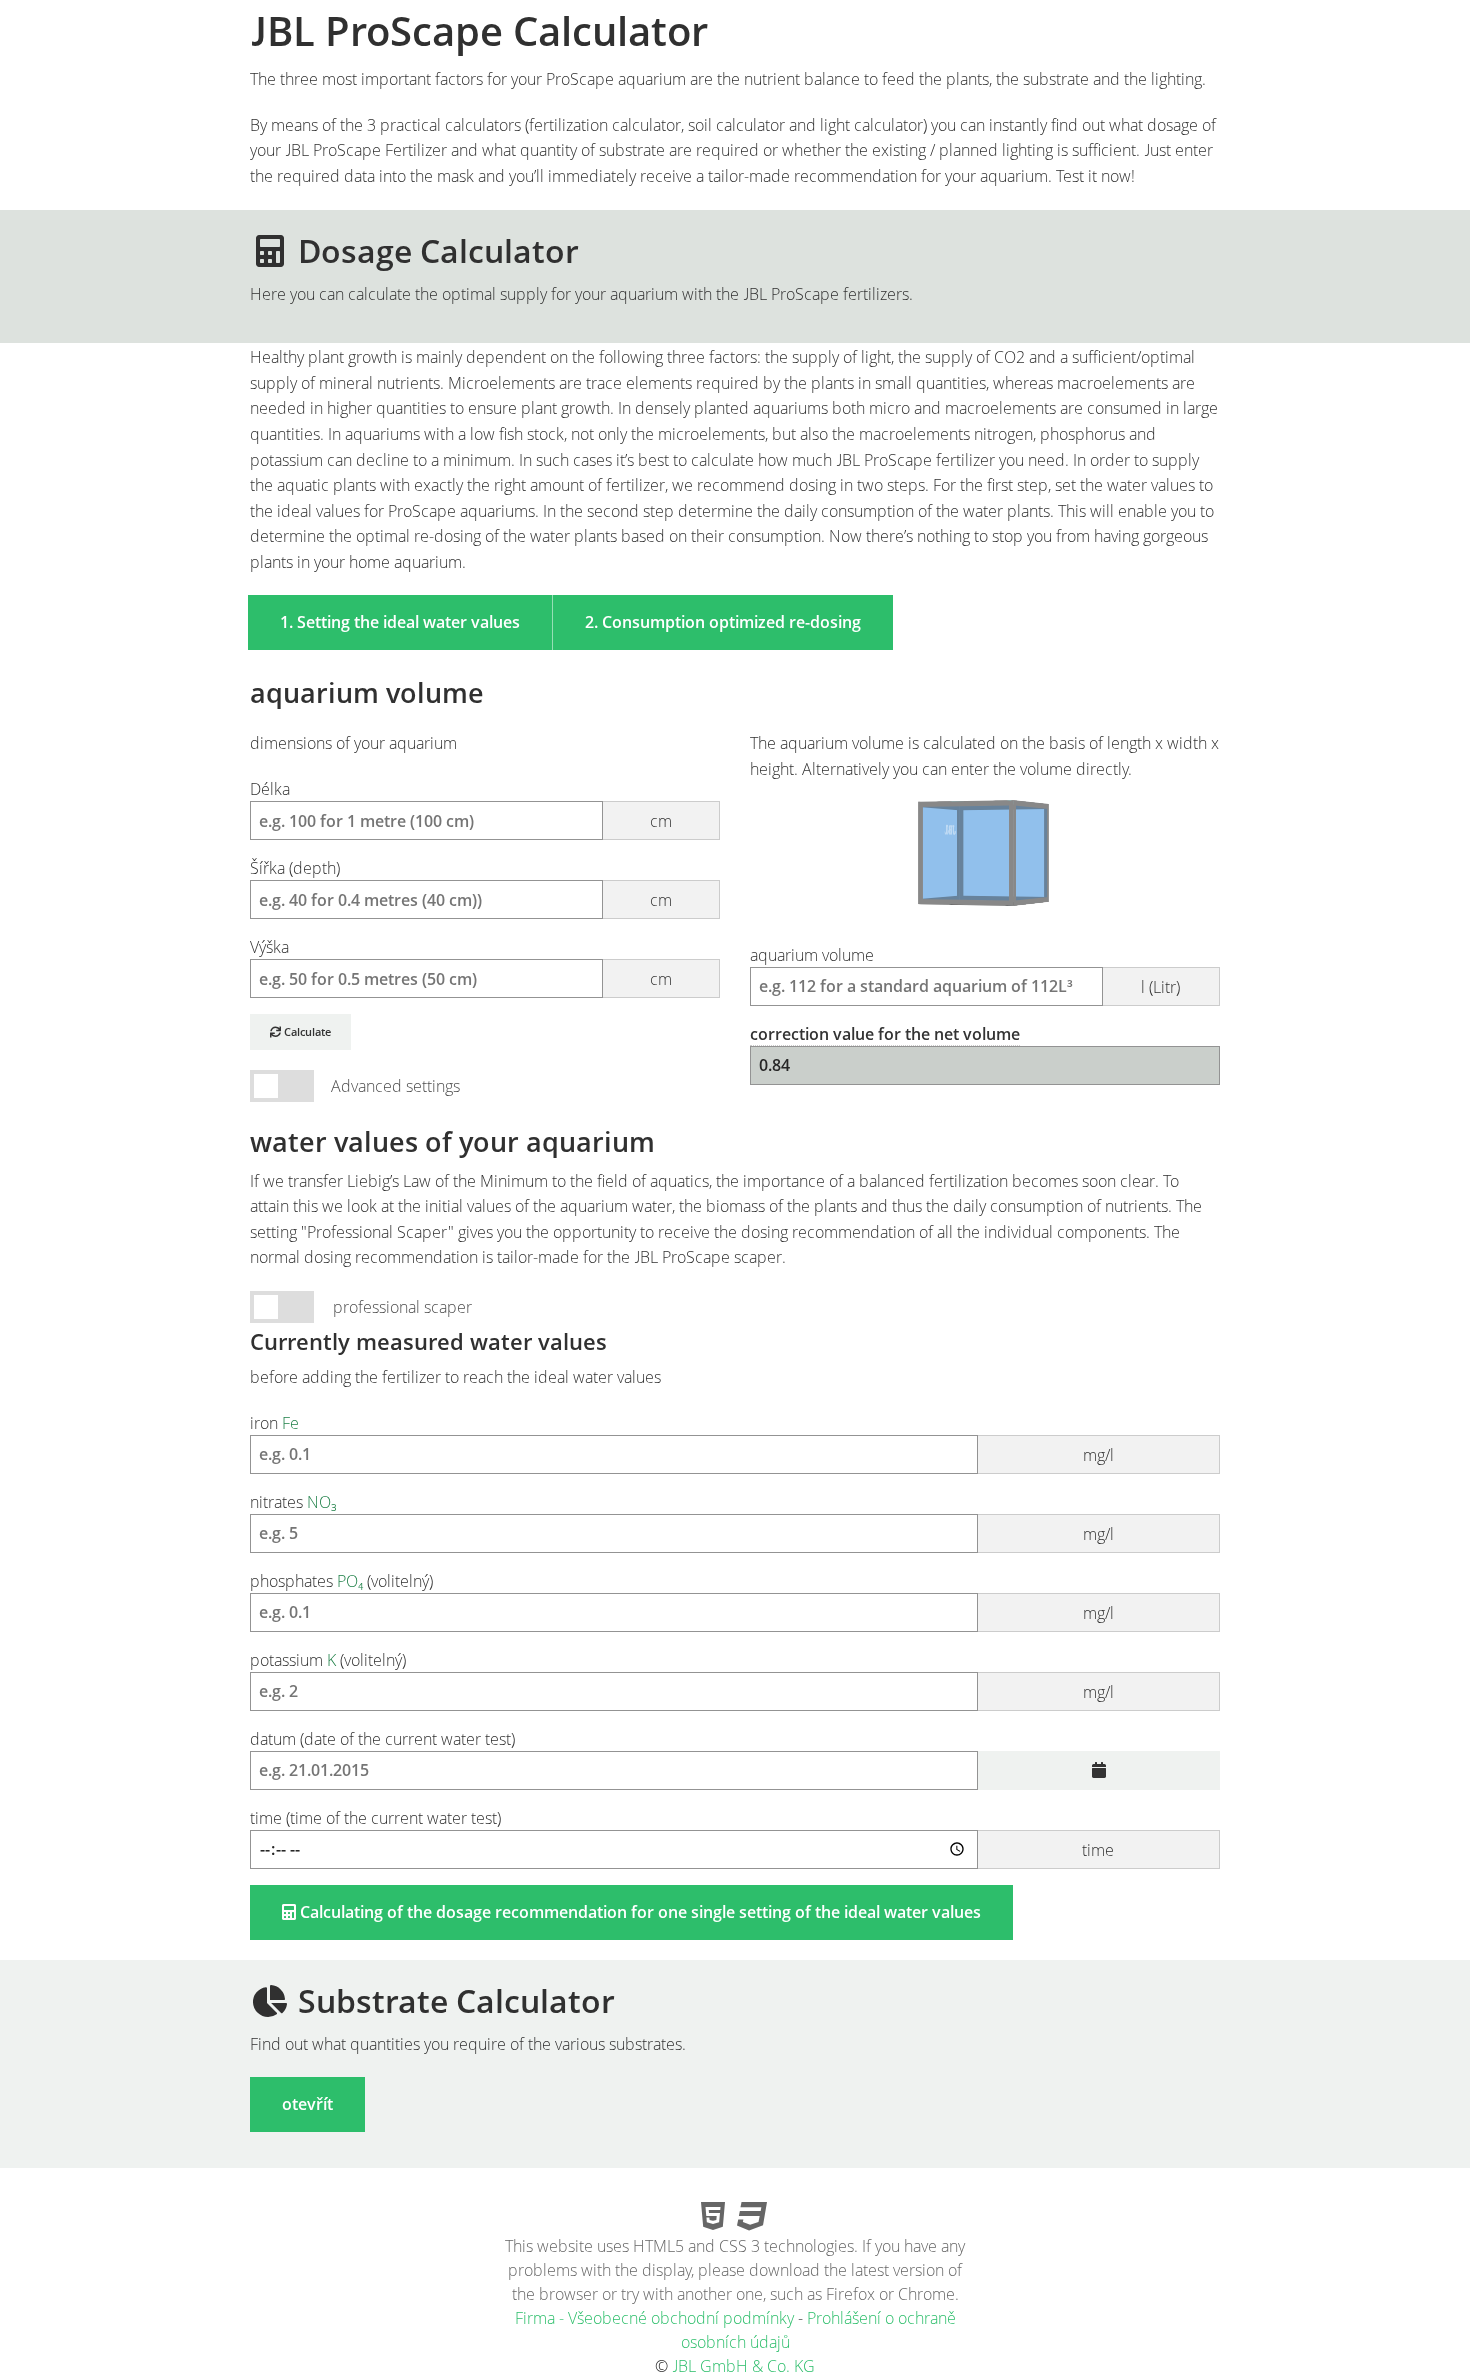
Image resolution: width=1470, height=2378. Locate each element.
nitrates (682, 1518)
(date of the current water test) (382, 1739)
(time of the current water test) (682, 1834)
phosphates (682, 1597)
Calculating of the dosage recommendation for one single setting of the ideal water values (638, 1912)
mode (282, 1307)
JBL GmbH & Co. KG (743, 2366)
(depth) (461, 884)
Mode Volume (282, 1086)
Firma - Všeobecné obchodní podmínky (654, 2318)
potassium (682, 1676)
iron (682, 1439)
